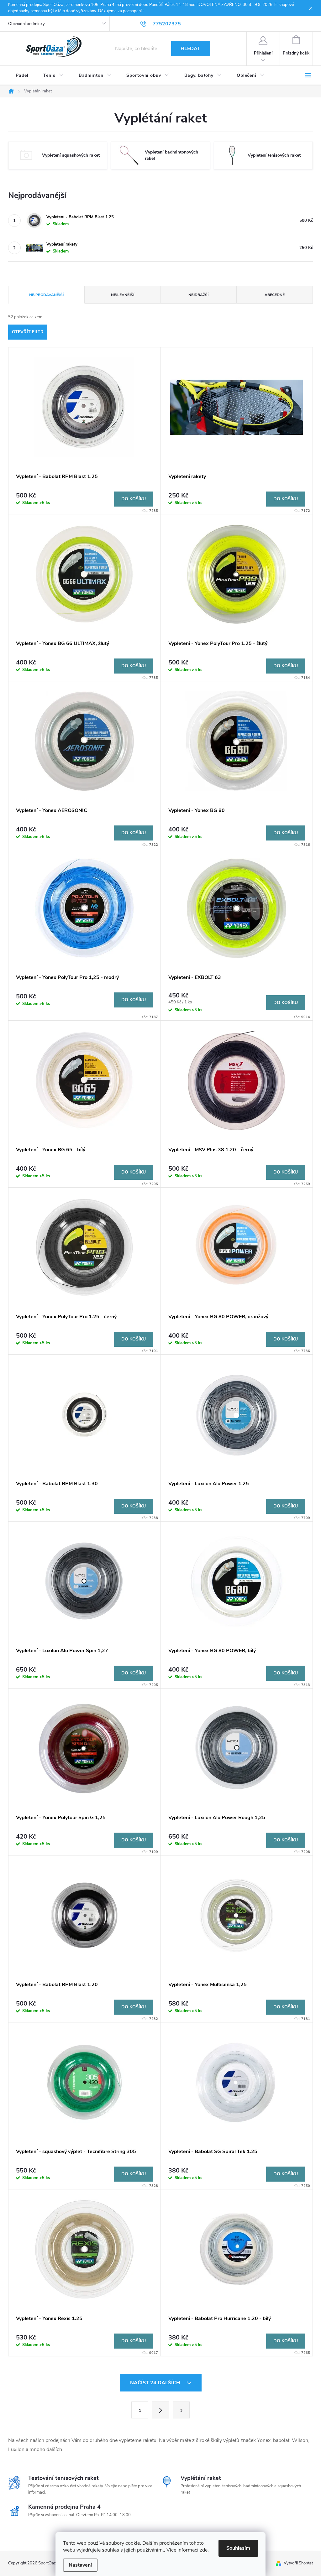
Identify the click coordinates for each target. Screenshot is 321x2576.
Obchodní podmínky (26, 24)
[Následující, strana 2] (160, 2410)
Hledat (190, 49)
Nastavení (80, 2565)
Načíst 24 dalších (156, 2383)
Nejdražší (198, 295)
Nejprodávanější (46, 295)
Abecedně (275, 295)
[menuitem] (22, 75)
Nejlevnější (123, 295)
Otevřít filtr (28, 332)
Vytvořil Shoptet (298, 2563)
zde (204, 2550)
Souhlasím (238, 2548)
